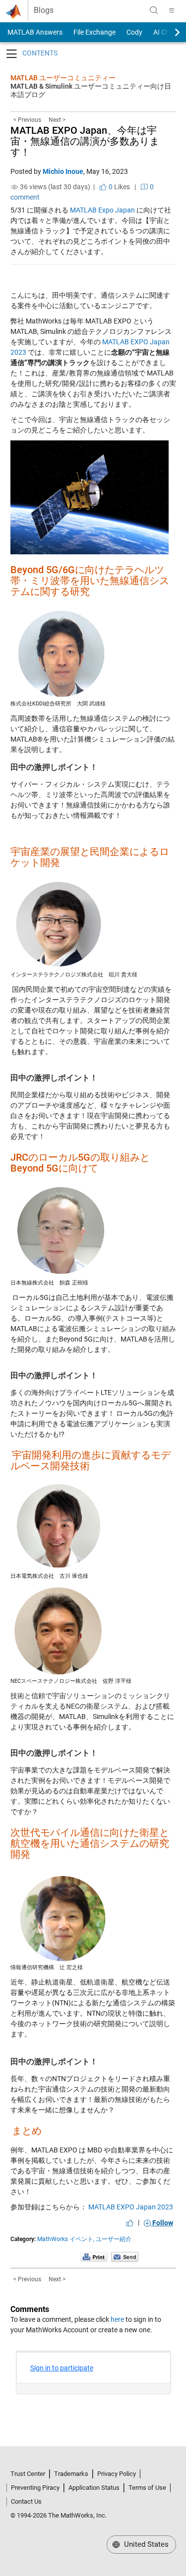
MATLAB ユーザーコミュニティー (63, 78)
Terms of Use (147, 2488)
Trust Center (28, 2474)
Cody (134, 32)
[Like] (130, 2223)
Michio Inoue (63, 171)
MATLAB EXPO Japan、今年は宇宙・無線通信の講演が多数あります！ (85, 141)
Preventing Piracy (35, 2488)
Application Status (94, 2488)
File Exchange (94, 32)
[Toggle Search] (154, 10)
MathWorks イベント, (66, 2239)
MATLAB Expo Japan (102, 210)
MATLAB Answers (34, 32)
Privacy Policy (117, 2474)
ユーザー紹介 (114, 2239)
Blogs (44, 10)
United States (145, 2544)
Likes (119, 187)
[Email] (125, 2257)
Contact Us (26, 2501)
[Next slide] (169, 32)
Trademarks (71, 2474)
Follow (162, 2223)
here (117, 2319)
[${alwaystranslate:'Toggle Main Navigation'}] (172, 10)
